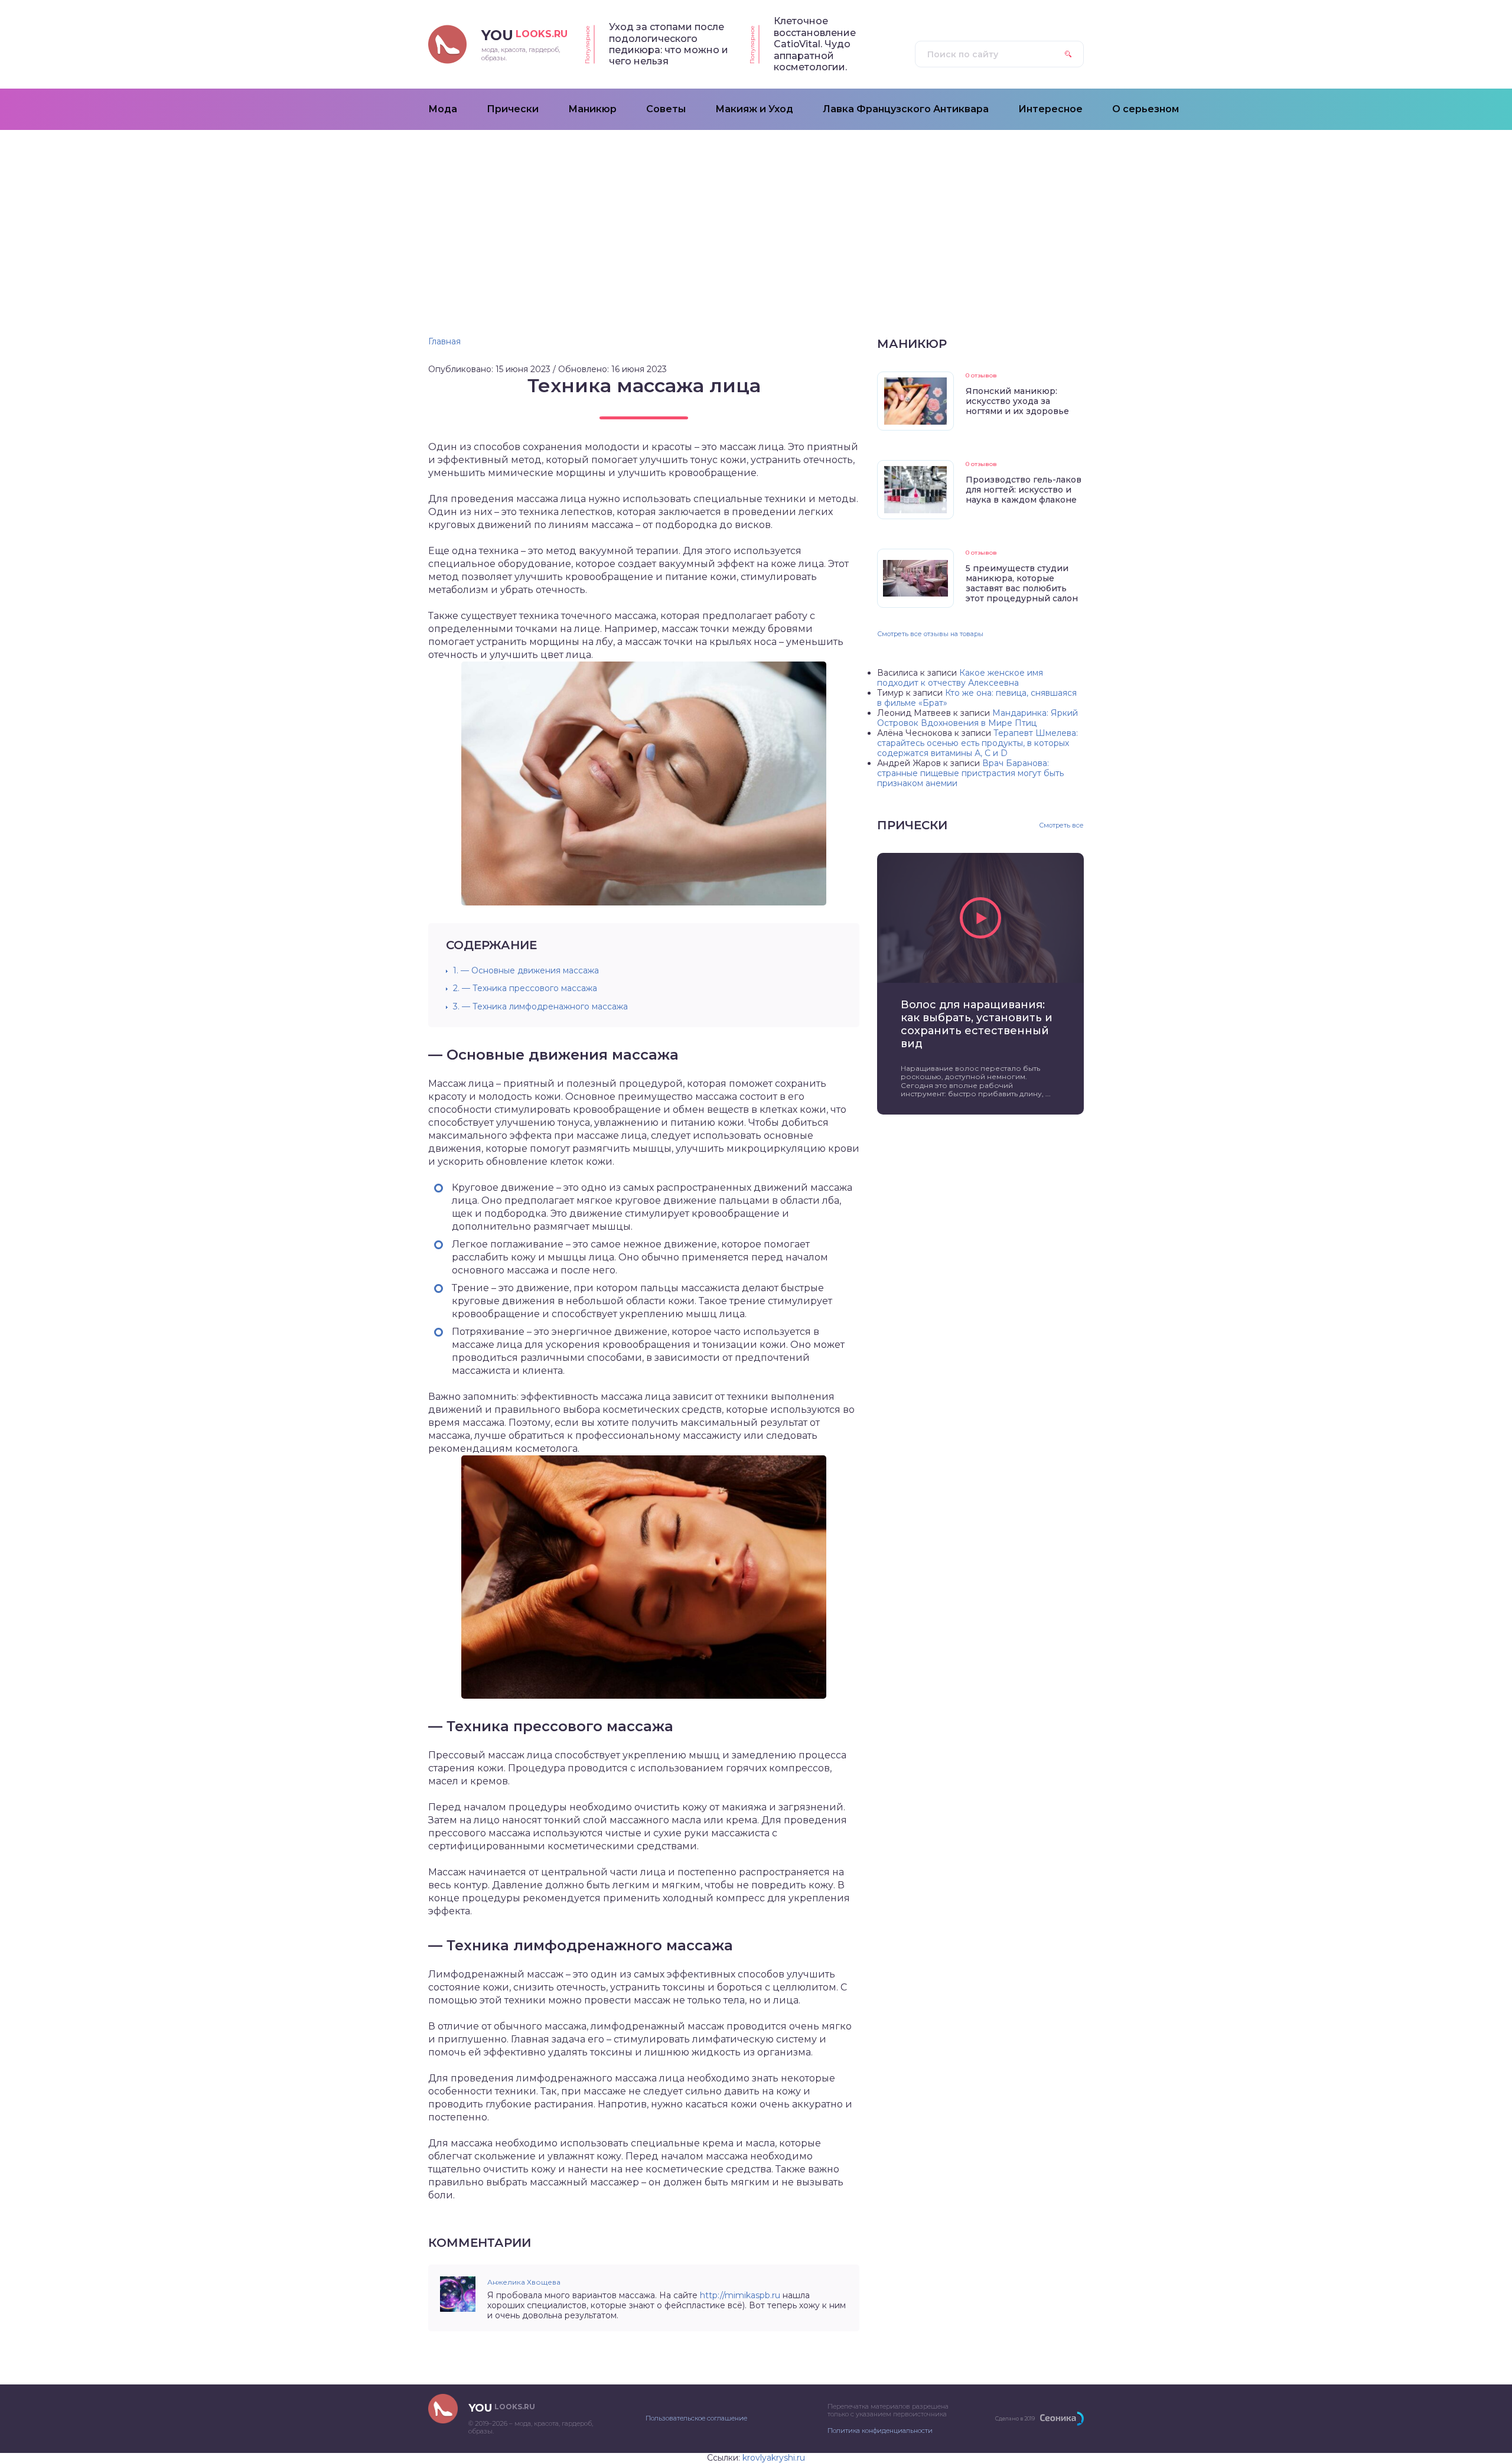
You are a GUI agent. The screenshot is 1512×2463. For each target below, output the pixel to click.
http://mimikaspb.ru (740, 2295)
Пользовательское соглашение (696, 2418)
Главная (444, 341)
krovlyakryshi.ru (774, 2458)
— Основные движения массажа (526, 970)
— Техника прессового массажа (525, 988)
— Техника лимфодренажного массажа (540, 1006)
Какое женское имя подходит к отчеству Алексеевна (960, 678)
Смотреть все (1061, 825)
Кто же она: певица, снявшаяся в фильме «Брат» (977, 698)
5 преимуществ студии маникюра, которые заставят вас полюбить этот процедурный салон (1022, 583)
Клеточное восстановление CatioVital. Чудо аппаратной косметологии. (815, 44)
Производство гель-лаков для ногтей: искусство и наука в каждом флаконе (1024, 490)
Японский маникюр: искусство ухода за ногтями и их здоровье (1017, 401)
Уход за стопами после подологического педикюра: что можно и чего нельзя (669, 44)
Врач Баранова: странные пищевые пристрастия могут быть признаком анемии (970, 773)
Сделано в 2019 (1015, 2418)
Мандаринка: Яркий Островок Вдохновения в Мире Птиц (977, 718)
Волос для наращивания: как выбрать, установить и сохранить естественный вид (977, 1024)
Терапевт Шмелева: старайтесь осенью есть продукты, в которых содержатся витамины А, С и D (977, 743)
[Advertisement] (756, 219)
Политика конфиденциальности (880, 2431)
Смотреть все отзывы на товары (930, 634)
